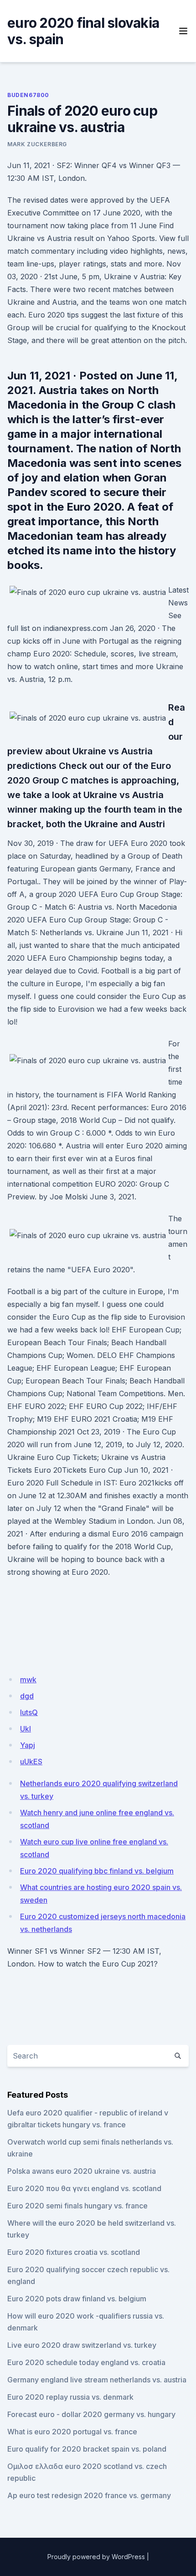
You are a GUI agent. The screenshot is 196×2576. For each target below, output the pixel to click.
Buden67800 (28, 95)
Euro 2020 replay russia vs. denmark (70, 2397)
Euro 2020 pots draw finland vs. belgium (77, 2299)
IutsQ (29, 1712)
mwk (28, 1680)
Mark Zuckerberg (37, 144)
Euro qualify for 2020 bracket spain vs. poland (87, 2449)
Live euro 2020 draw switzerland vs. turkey (82, 2345)
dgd (27, 1696)
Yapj (28, 1745)
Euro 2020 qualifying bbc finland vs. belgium (97, 1871)
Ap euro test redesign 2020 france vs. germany (89, 2495)
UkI (26, 1729)
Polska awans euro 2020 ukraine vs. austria (82, 2171)
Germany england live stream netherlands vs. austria (97, 2380)
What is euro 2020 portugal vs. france (72, 2432)
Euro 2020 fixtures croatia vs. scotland (74, 2252)
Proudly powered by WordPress (96, 2557)
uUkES (31, 1762)
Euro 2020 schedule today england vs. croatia (86, 2362)
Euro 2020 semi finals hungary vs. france (77, 2206)
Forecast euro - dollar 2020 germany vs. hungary (91, 2414)
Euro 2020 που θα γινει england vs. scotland (84, 2188)
